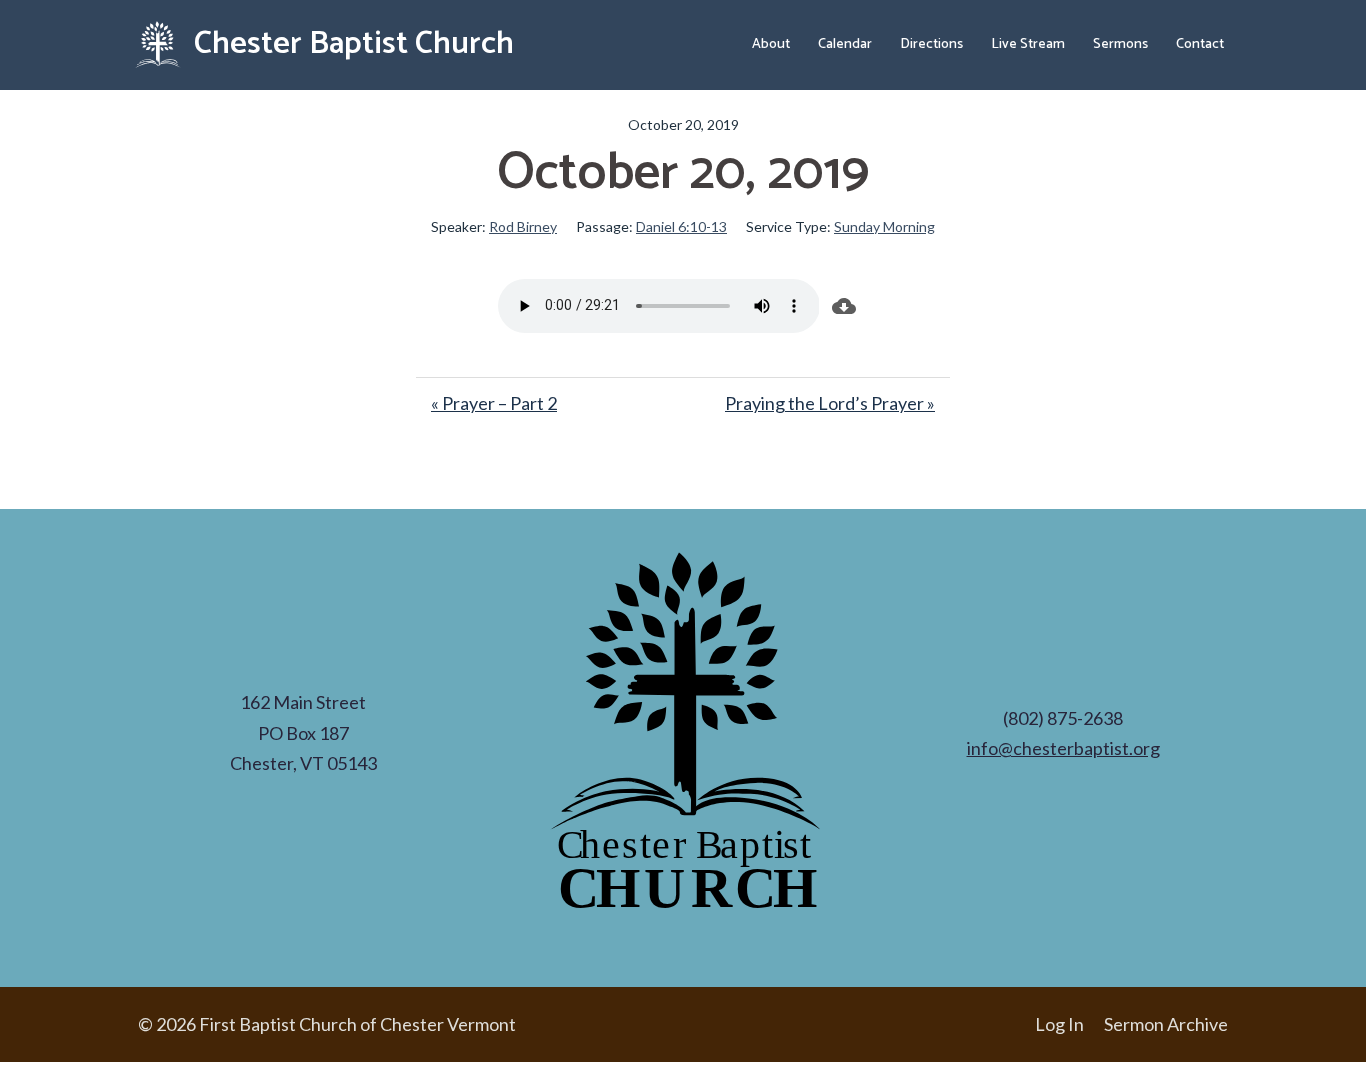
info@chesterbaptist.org (1063, 748)
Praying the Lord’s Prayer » (830, 403)
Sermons (1120, 44)
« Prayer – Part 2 (494, 403)
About (771, 44)
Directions (931, 44)
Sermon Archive (1166, 1024)
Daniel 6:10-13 (681, 226)
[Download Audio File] (843, 306)
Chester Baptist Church (350, 44)
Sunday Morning (884, 226)
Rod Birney (523, 226)
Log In (1059, 1024)
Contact (1200, 44)
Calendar (845, 44)
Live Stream (1028, 44)
